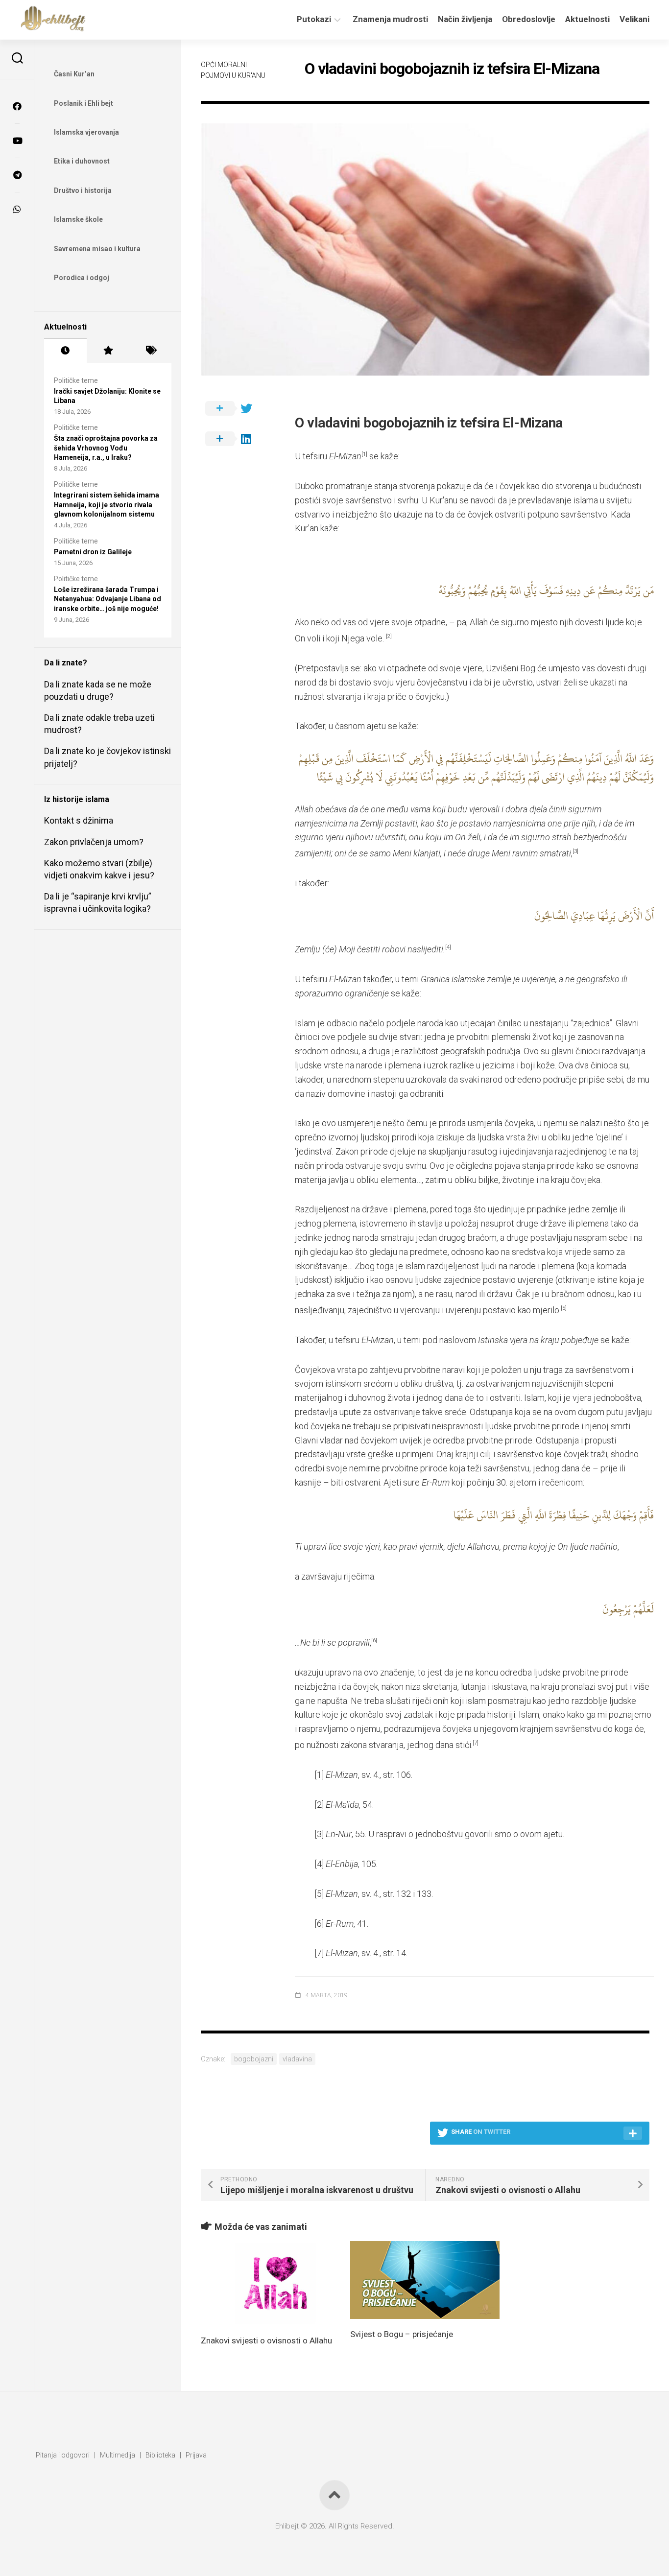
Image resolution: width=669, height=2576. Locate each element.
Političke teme (76, 380)
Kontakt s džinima (79, 820)
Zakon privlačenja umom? (94, 842)
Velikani (634, 19)
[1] (319, 1775)
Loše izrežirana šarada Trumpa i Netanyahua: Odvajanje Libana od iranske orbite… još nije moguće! (108, 599)
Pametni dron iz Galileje (93, 552)
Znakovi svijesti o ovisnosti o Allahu (266, 2340)
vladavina (297, 2059)
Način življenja (465, 19)
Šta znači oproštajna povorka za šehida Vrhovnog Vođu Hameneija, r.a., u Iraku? (106, 448)
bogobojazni (254, 2059)
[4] (319, 1864)
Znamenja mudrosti (390, 19)
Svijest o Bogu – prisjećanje (402, 2334)
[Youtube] (17, 141)
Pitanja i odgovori (63, 2455)
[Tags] (150, 351)
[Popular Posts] (108, 351)
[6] (319, 1924)
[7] (319, 1953)
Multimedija (118, 2455)
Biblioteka (160, 2455)
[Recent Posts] (65, 351)
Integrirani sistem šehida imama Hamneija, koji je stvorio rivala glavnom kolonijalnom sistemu (107, 505)
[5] (319, 1894)
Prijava (196, 2455)
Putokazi (314, 19)
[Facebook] (17, 106)
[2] (319, 1805)
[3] (319, 1834)
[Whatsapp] (17, 209)
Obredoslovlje (529, 19)
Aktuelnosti (587, 19)
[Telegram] (17, 175)
